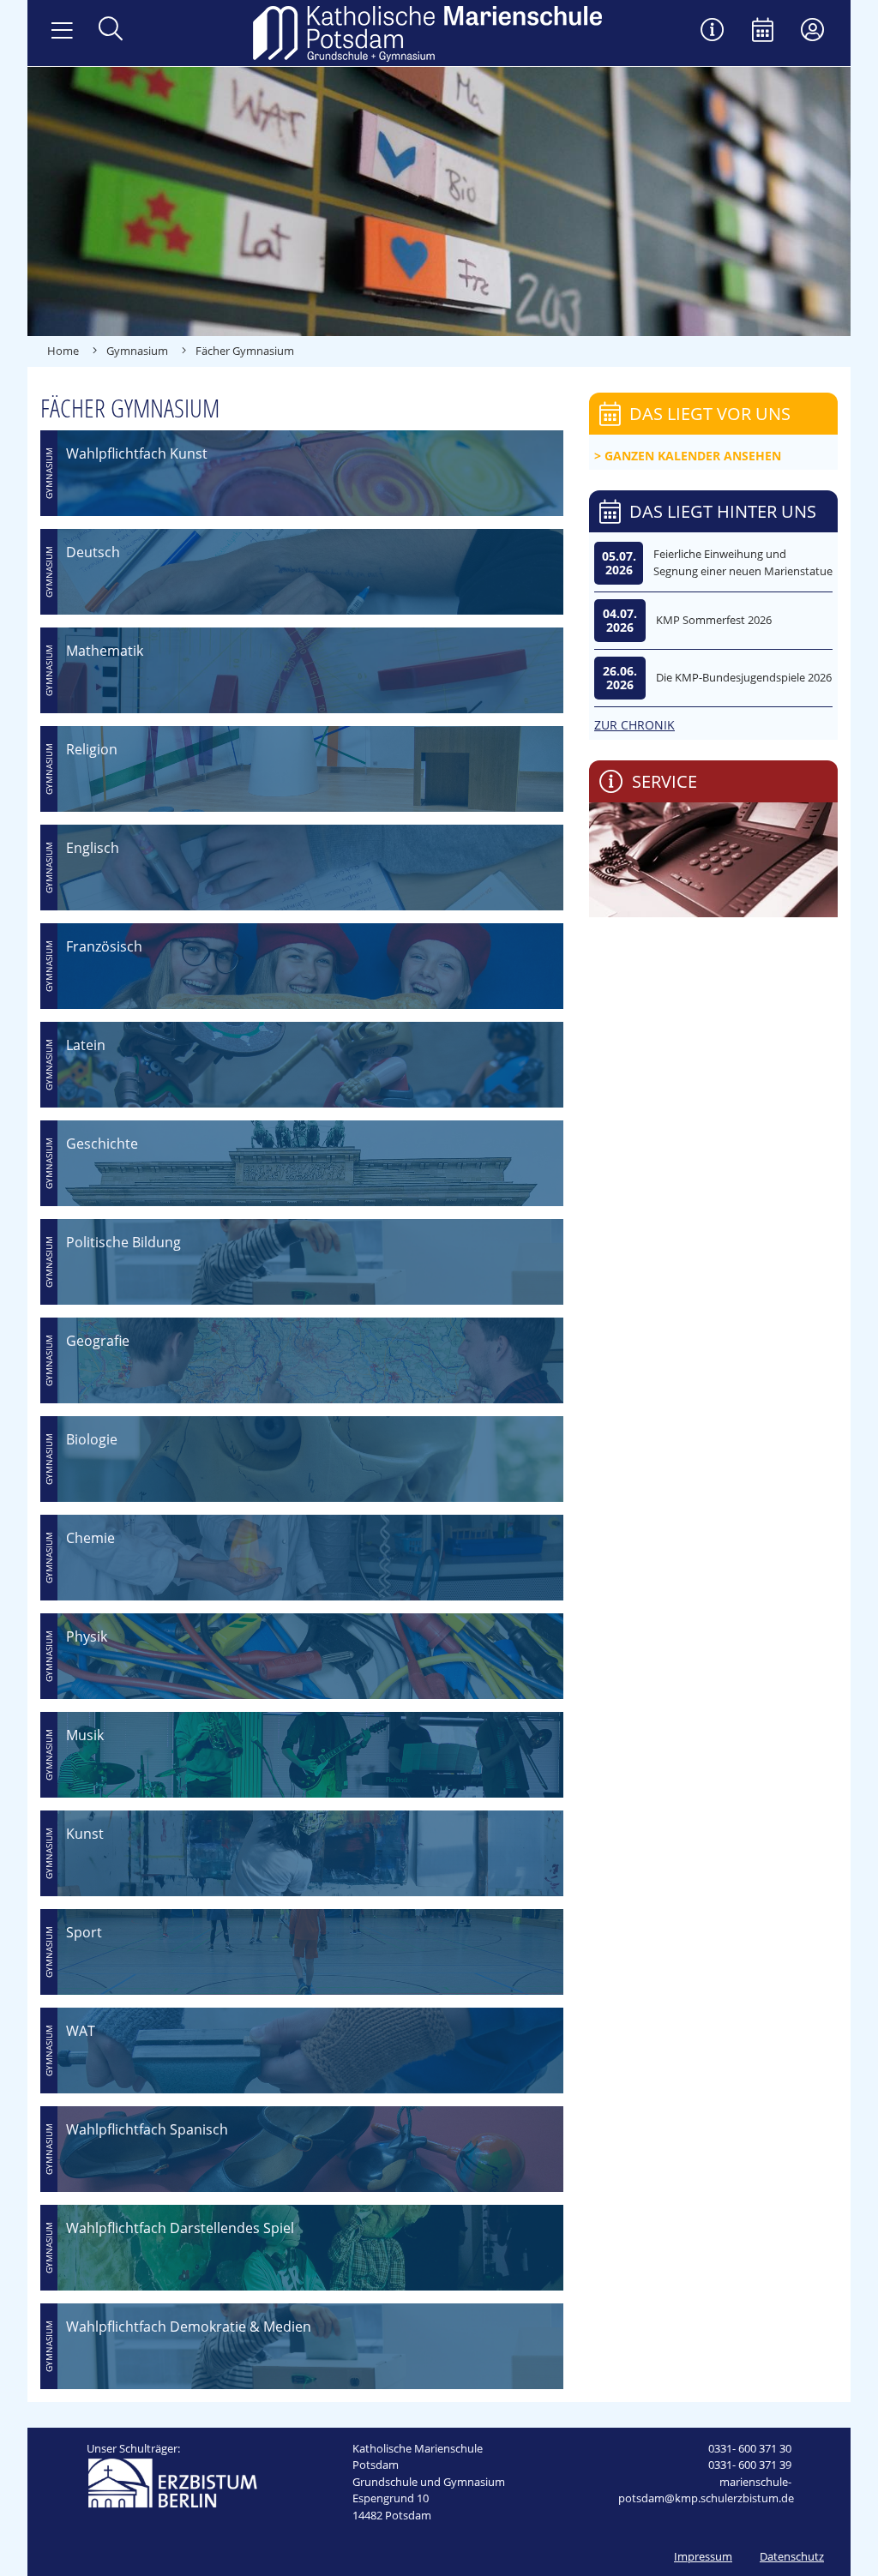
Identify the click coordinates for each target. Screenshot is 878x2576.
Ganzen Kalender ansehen (693, 456)
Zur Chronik (634, 725)
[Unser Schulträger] (172, 2482)
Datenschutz (792, 2556)
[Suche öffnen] (111, 30)
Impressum (703, 2556)
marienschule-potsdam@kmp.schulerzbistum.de (706, 2490)
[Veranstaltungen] (763, 31)
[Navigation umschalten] (62, 31)
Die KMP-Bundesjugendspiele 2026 (744, 677)
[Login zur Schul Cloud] (812, 31)
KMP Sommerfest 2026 (714, 620)
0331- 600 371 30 (750, 2448)
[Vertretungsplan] (713, 31)
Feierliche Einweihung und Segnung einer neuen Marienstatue (743, 562)
